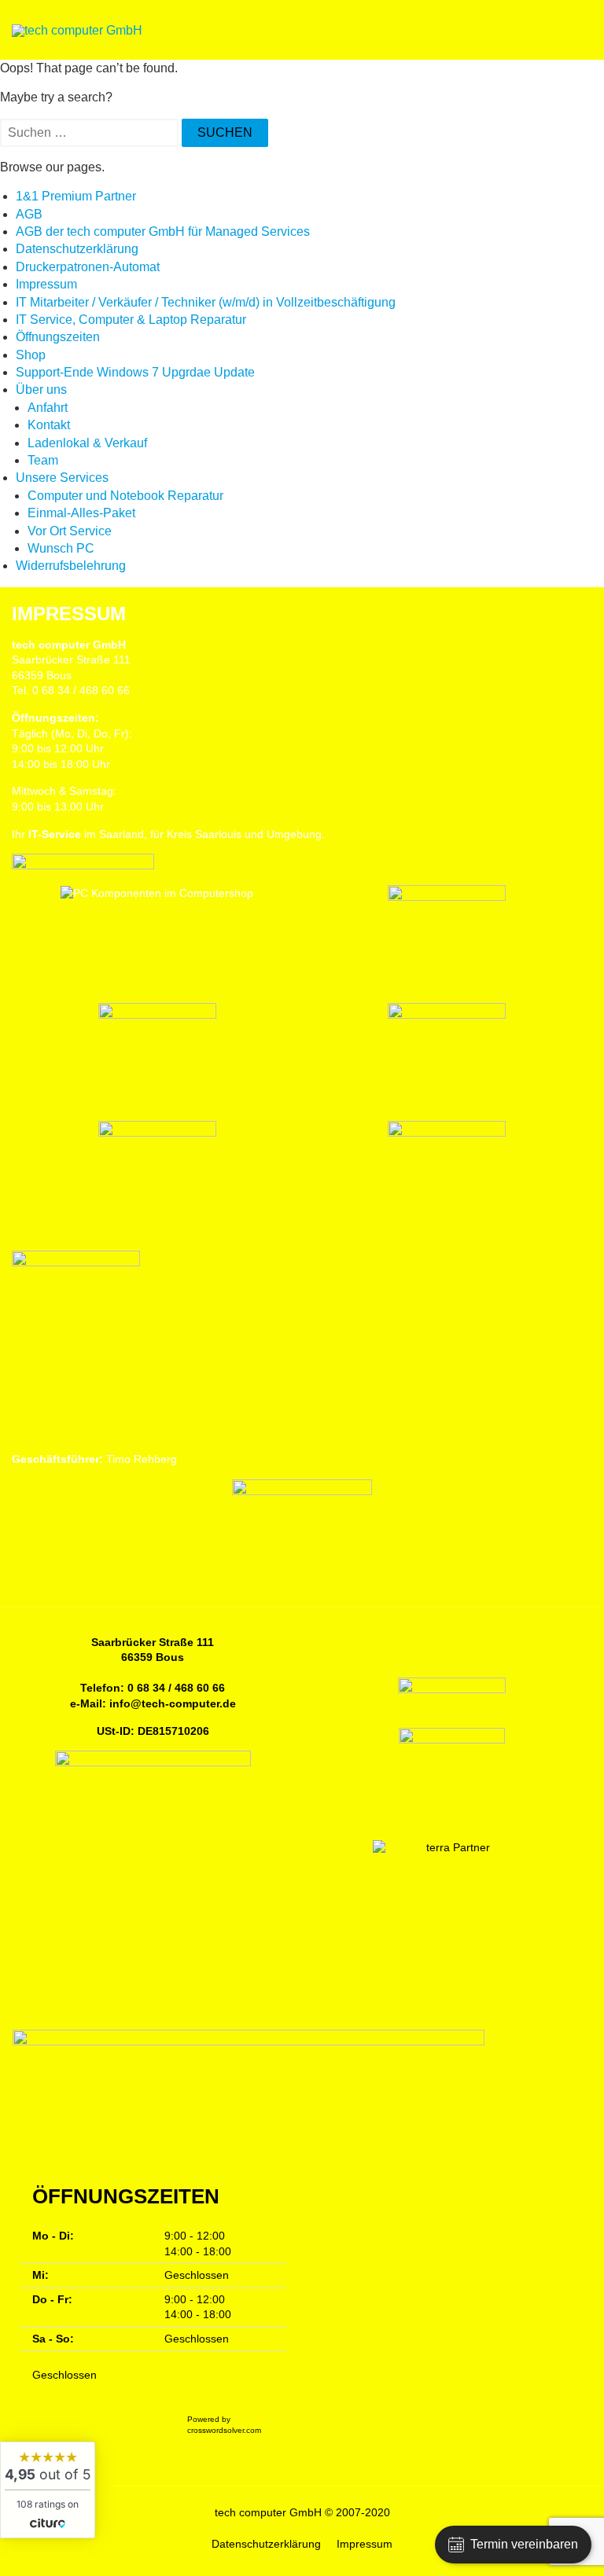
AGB (29, 214)
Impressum (46, 284)
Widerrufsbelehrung (71, 566)
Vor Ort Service (70, 531)
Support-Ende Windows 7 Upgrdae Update (135, 372)
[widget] (48, 2490)
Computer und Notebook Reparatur (125, 496)
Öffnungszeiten (58, 337)
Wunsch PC (61, 548)
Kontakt (49, 425)
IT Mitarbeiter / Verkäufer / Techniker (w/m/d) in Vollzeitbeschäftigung (206, 302)
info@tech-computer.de (173, 1703)
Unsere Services (62, 478)
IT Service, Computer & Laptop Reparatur (131, 320)
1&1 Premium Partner (76, 196)
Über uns (41, 390)
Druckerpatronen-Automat (88, 267)
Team (43, 460)
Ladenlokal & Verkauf (87, 443)
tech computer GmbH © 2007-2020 (302, 2512)
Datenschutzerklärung (77, 249)
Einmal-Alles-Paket (81, 513)
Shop (31, 355)
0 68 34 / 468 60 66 (176, 1688)
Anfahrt (48, 408)
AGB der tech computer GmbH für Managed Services (163, 232)
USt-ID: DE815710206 (153, 1731)
